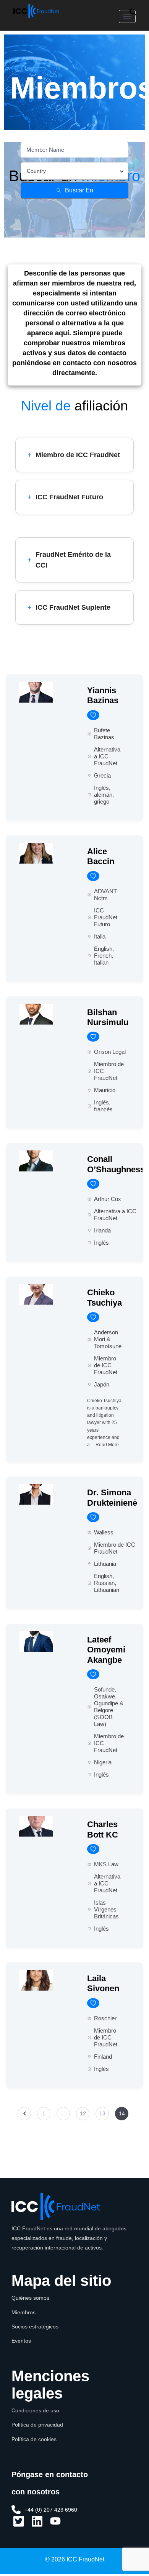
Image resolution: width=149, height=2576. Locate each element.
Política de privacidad (37, 2425)
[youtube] (55, 2524)
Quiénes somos (30, 2298)
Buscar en (79, 190)
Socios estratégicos (35, 2327)
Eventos (21, 2341)
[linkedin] (37, 2524)
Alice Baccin (101, 856)
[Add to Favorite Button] (93, 715)
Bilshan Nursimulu (108, 1017)
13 (102, 2113)
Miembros (23, 2312)
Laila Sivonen (103, 1983)
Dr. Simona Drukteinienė (112, 1497)
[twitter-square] (19, 2524)
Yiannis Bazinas (103, 695)
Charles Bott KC (103, 1829)
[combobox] (74, 171)
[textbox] (36, 171)
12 (83, 2113)
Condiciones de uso (35, 2410)
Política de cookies (34, 2439)
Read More (107, 1445)
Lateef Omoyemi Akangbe (106, 1650)
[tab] (74, 455)
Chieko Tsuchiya (104, 1297)
